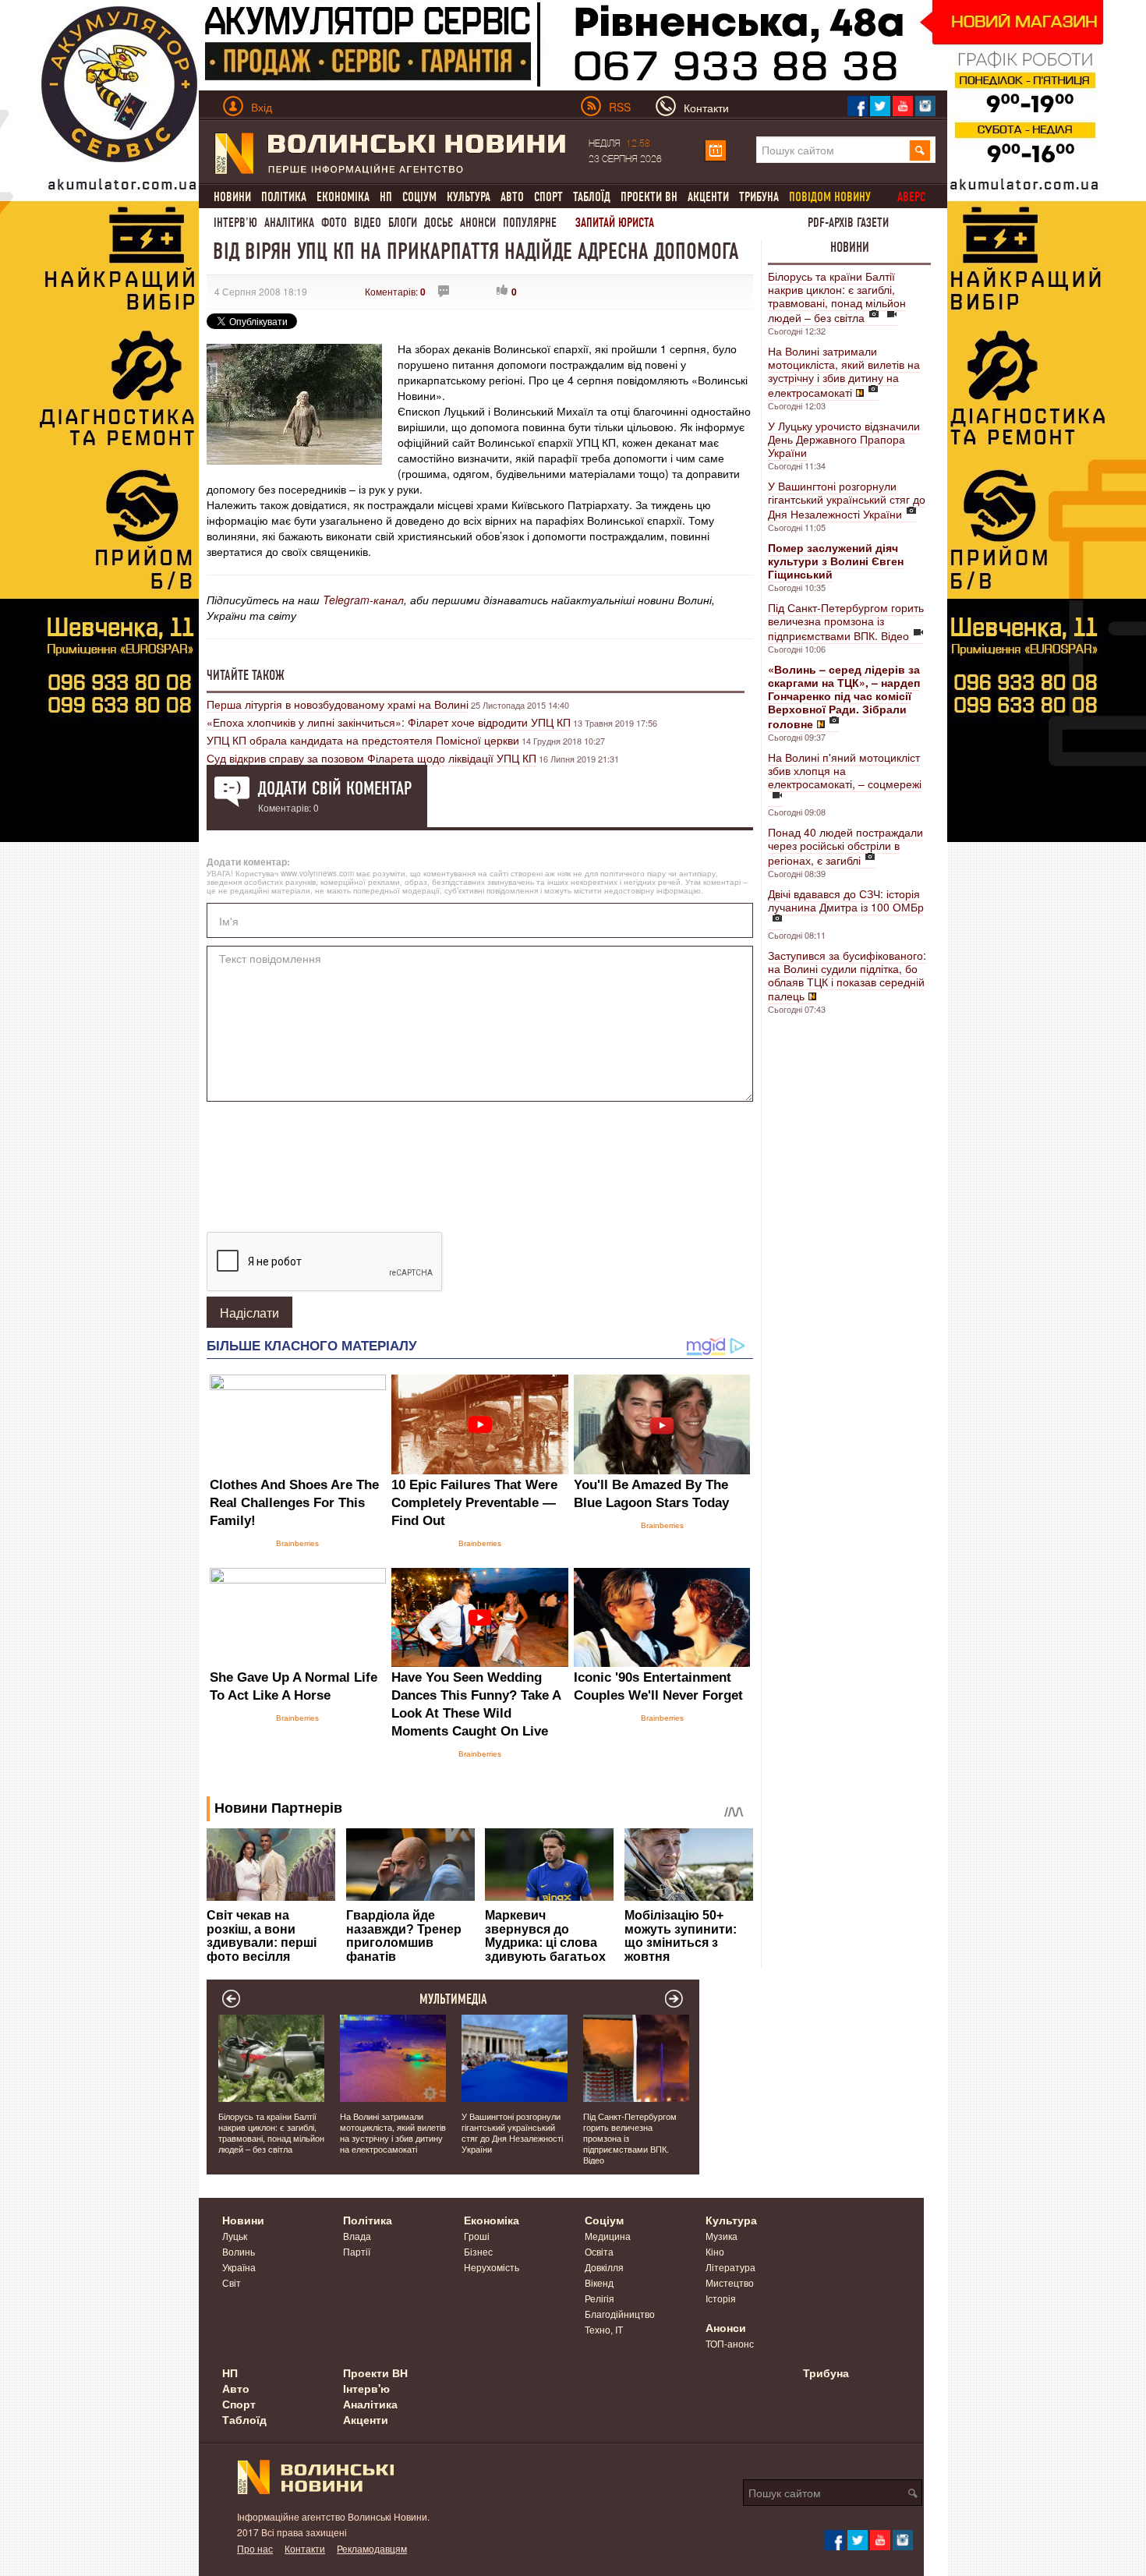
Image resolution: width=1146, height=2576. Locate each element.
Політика (284, 197)
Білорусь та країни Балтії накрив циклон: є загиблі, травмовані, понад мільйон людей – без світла (837, 297)
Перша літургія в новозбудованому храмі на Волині (338, 704)
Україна (239, 2267)
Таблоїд (592, 197)
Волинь (239, 2251)
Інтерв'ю (235, 223)
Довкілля (604, 2267)
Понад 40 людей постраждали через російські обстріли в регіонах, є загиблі (845, 846)
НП (386, 197)
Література (730, 2267)
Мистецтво (730, 2282)
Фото (334, 223)
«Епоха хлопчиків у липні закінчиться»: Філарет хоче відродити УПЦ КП (389, 722)
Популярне (530, 223)
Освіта (599, 2251)
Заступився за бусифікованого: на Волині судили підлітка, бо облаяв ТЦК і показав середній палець (847, 975)
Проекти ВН (649, 197)
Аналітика (289, 223)
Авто (512, 197)
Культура (469, 197)
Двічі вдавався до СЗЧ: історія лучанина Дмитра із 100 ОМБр (846, 900)
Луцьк (235, 2236)
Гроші (477, 2236)
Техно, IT (604, 2329)
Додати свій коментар (335, 788)
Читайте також (246, 675)
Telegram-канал (363, 600)
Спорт (548, 197)
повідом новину (830, 197)
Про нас (255, 2548)
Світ (232, 2282)
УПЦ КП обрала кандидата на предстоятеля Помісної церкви (363, 740)
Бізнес (478, 2251)
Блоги (403, 223)
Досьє (439, 223)
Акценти (708, 197)
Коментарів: (395, 291)
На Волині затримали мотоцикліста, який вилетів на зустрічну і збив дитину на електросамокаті (844, 372)
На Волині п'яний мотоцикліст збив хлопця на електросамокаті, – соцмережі (845, 770)
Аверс (911, 197)
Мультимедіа (453, 1999)
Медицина (608, 2236)
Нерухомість (492, 2267)
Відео (368, 223)
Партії (357, 2251)
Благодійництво (620, 2314)
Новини (232, 197)
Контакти (305, 2548)
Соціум (419, 197)
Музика (722, 2236)
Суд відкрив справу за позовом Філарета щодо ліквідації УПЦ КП (371, 758)
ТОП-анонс (730, 2343)
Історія (721, 2298)
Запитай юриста (615, 223)
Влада (357, 2236)
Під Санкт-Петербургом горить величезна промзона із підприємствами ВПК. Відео (846, 621)
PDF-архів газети (848, 223)
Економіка (343, 197)
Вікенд (599, 2282)
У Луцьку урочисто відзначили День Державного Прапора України (844, 439)
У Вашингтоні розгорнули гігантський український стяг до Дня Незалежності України (847, 500)
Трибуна (759, 197)
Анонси (478, 223)
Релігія (600, 2298)
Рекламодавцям (372, 2548)
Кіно (715, 2251)
